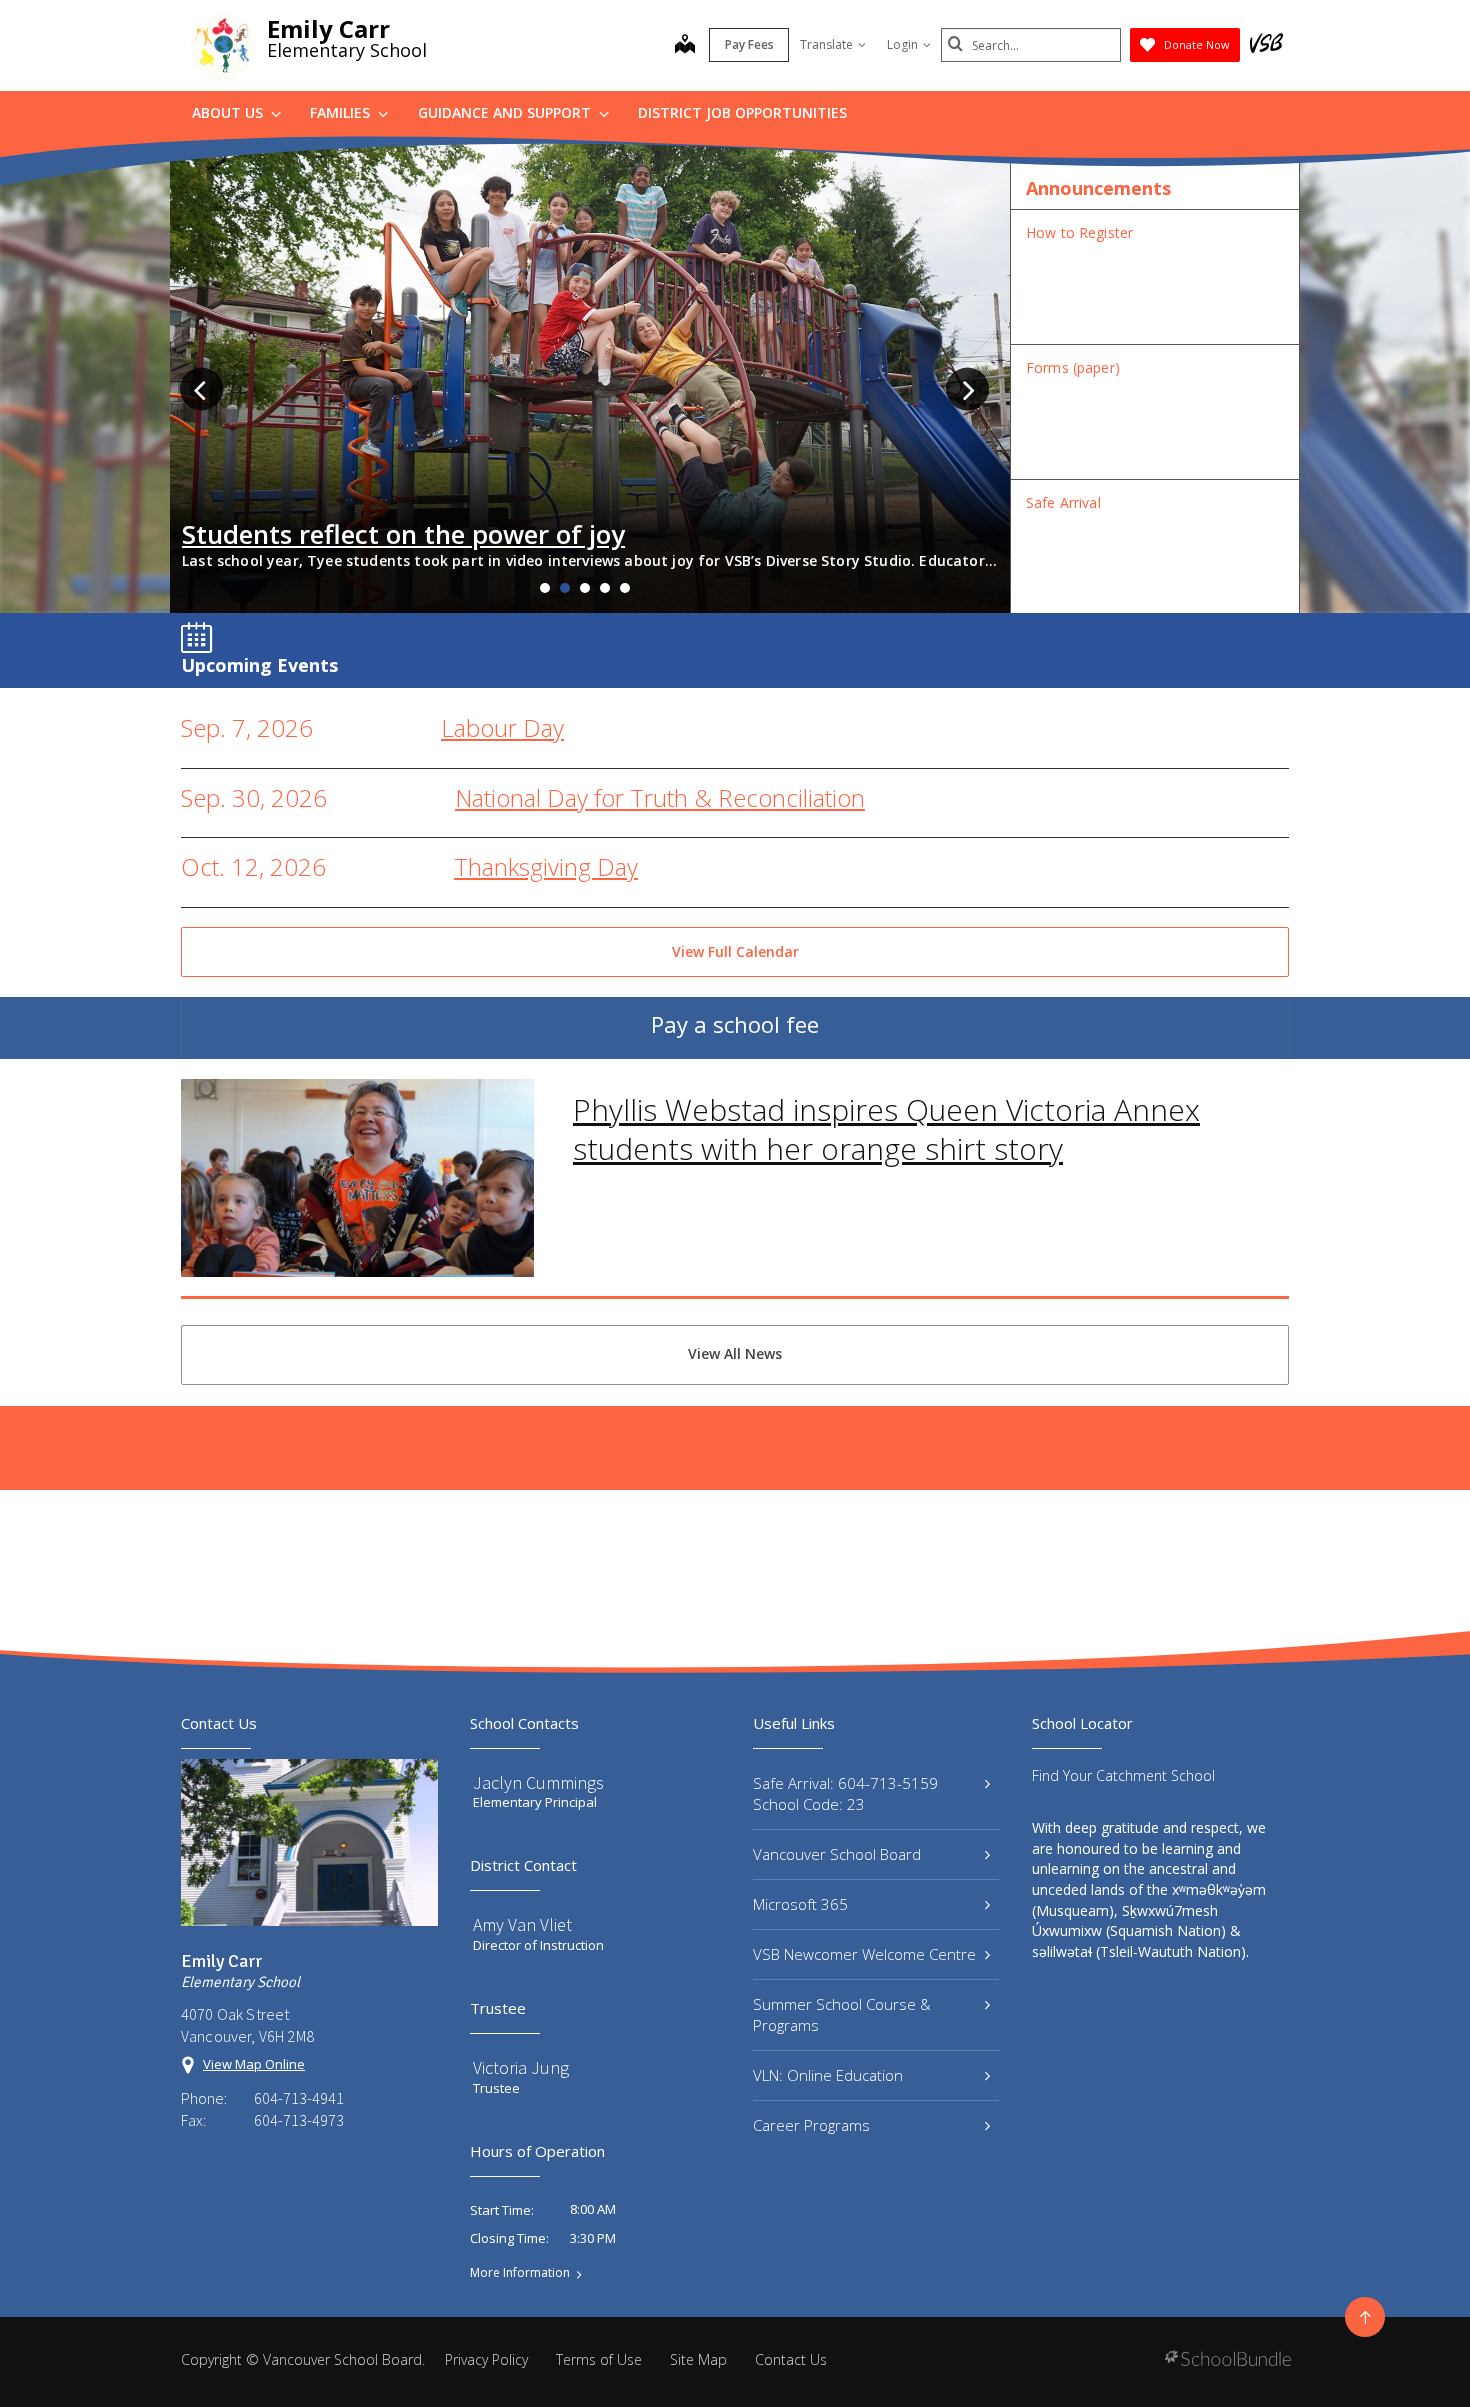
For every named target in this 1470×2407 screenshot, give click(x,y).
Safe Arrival (1063, 502)
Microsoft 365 (800, 1904)
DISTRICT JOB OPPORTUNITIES (742, 112)
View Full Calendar (735, 951)
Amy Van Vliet (522, 1924)
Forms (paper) (1073, 367)
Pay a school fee (735, 1024)
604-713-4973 (299, 2120)
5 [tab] (625, 588)
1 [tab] (545, 588)
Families (342, 112)
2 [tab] (565, 588)
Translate (826, 44)
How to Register (1079, 232)
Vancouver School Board (837, 1854)
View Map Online (254, 2064)
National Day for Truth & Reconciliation (660, 797)
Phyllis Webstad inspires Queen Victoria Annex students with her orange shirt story (886, 1129)
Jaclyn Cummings (538, 1782)
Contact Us (791, 2359)
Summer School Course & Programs (842, 2014)
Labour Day (502, 727)
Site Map (698, 2359)
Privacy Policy (486, 2359)
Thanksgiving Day (546, 866)
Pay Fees (749, 44)
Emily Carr (328, 28)
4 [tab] (605, 588)
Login (902, 44)
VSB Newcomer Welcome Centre (864, 1954)
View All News (735, 1353)
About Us (229, 112)
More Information (520, 2273)
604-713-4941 (299, 2098)
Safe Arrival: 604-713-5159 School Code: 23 (845, 1793)
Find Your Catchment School (1123, 1775)
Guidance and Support (506, 112)
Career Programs (811, 2125)
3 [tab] (585, 588)
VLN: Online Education (828, 2075)
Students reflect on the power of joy (403, 534)
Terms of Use (599, 2359)
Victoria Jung (521, 2067)
